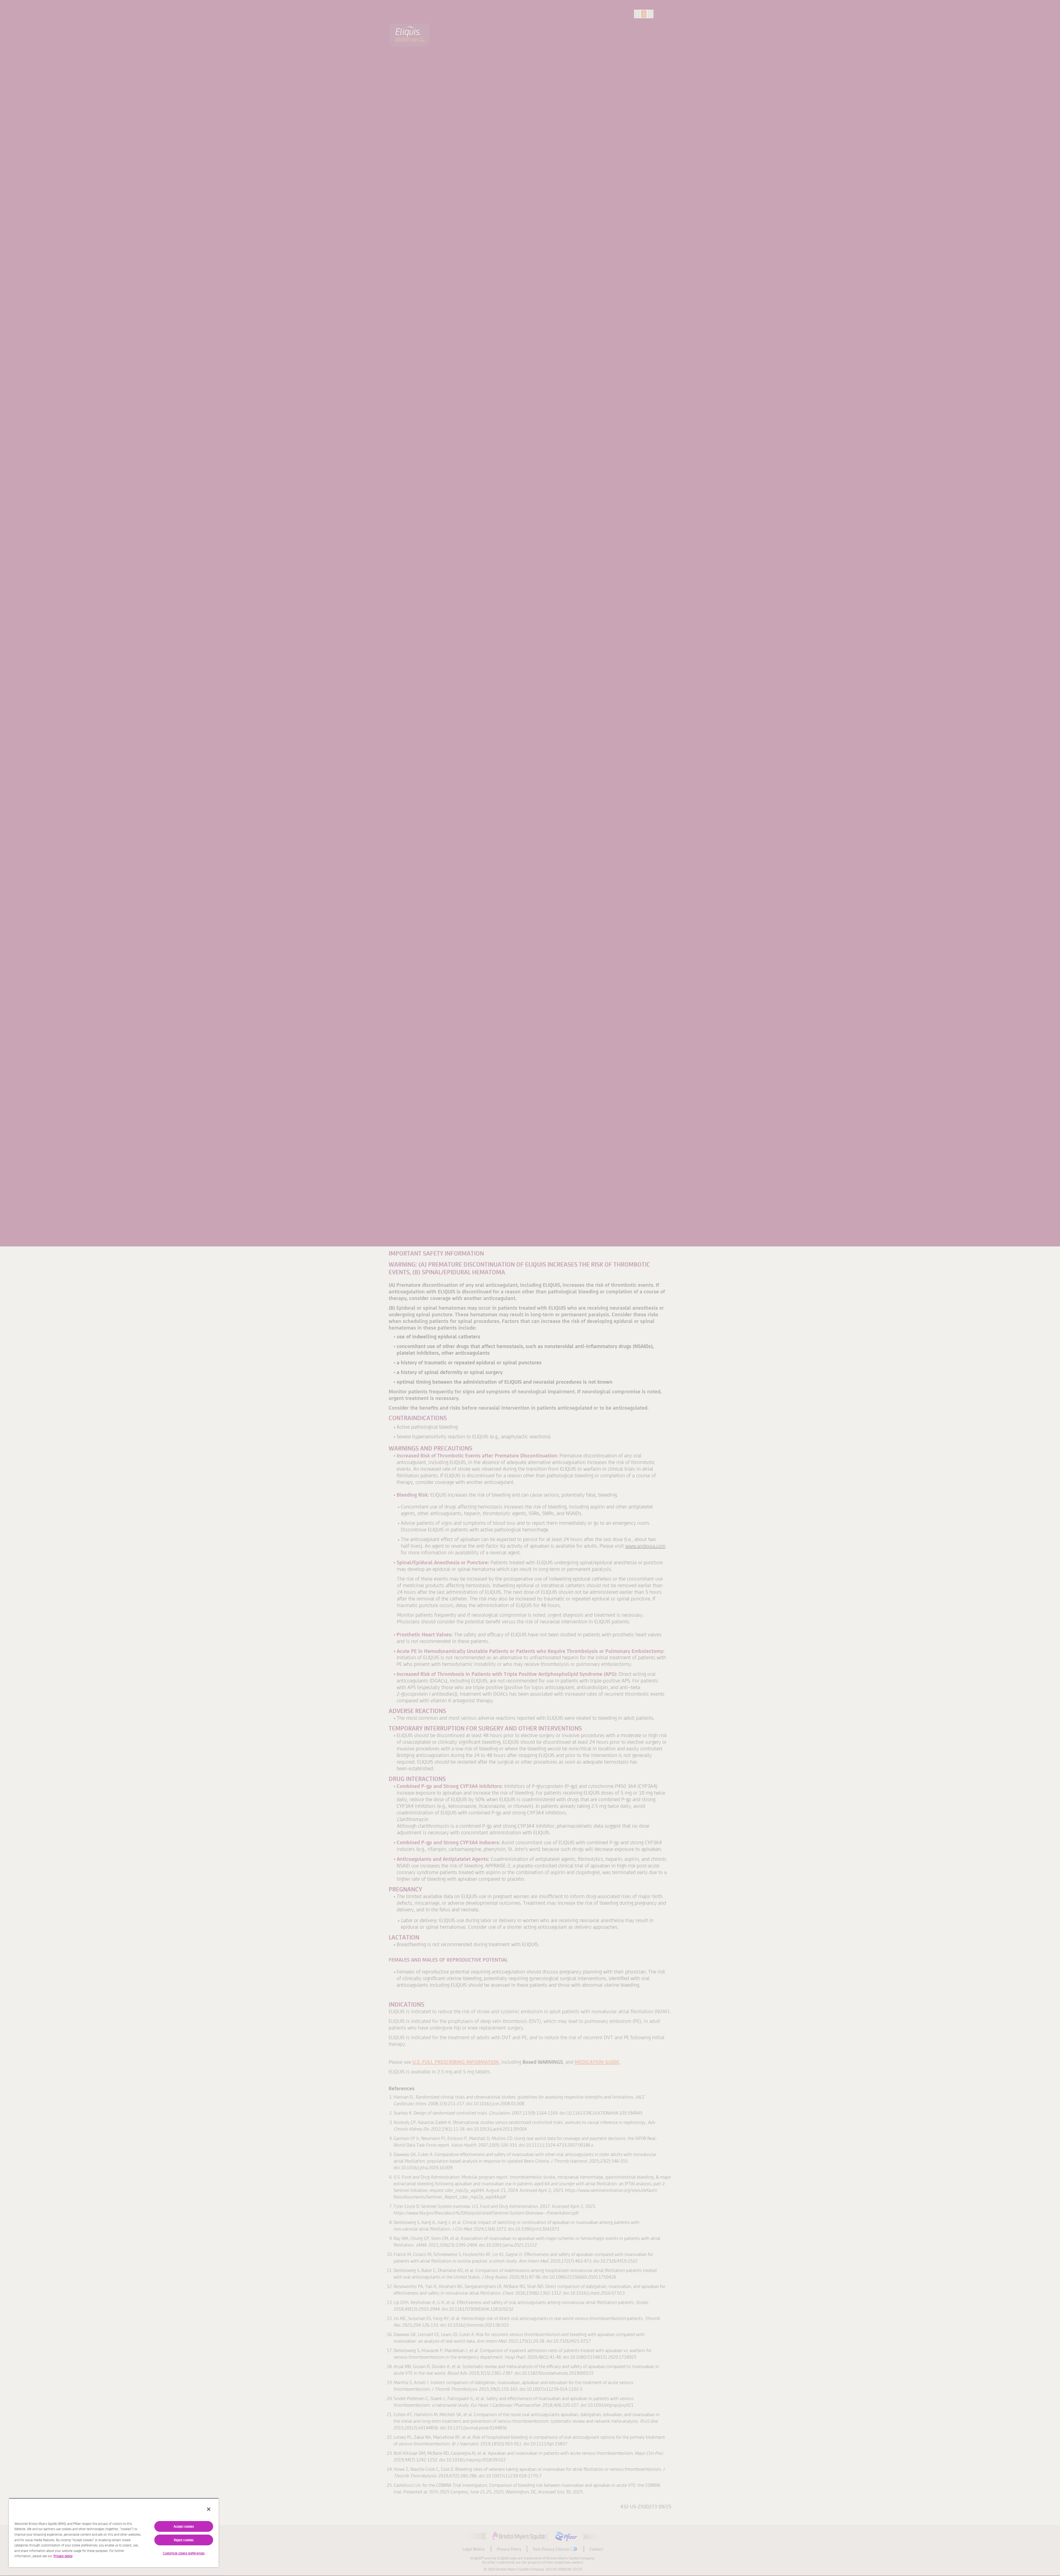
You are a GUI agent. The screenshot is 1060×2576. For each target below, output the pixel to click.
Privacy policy (63, 2556)
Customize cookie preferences (184, 2553)
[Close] (209, 2509)
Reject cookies (184, 2540)
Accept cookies (184, 2526)
